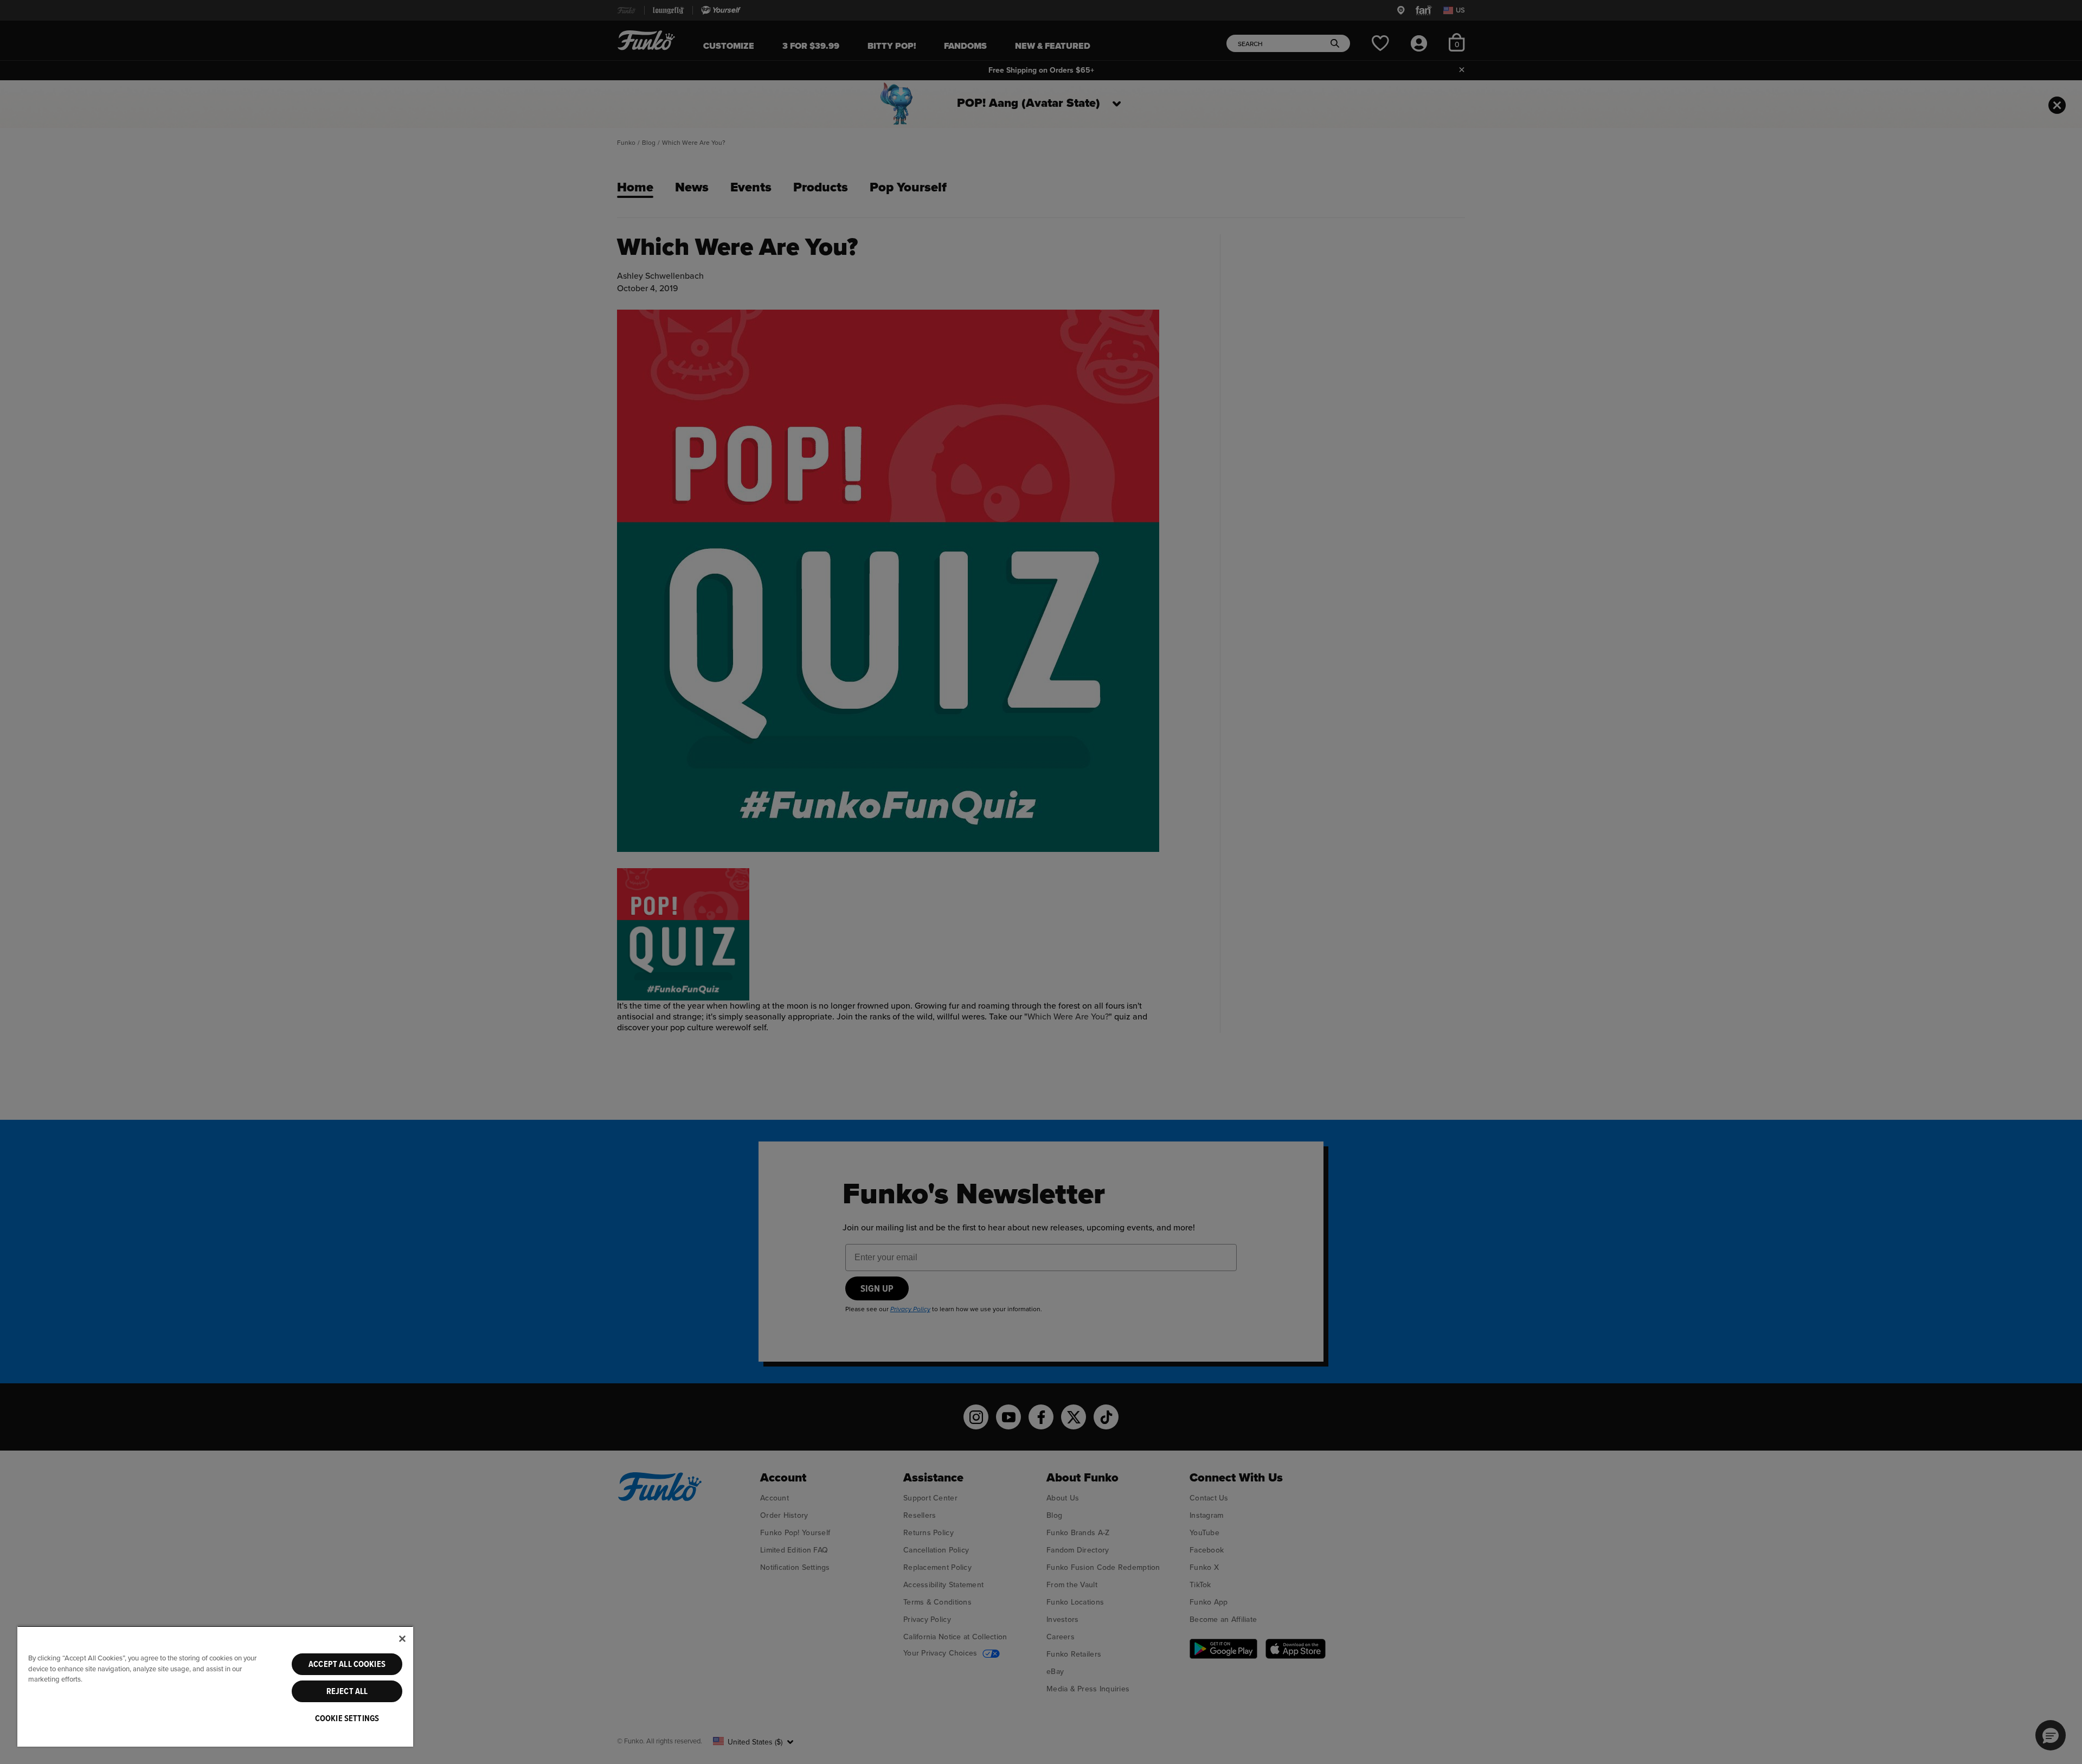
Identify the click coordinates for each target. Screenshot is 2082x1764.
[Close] (402, 1639)
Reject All (347, 1691)
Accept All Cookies (347, 1664)
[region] (215, 1686)
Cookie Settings (347, 1718)
